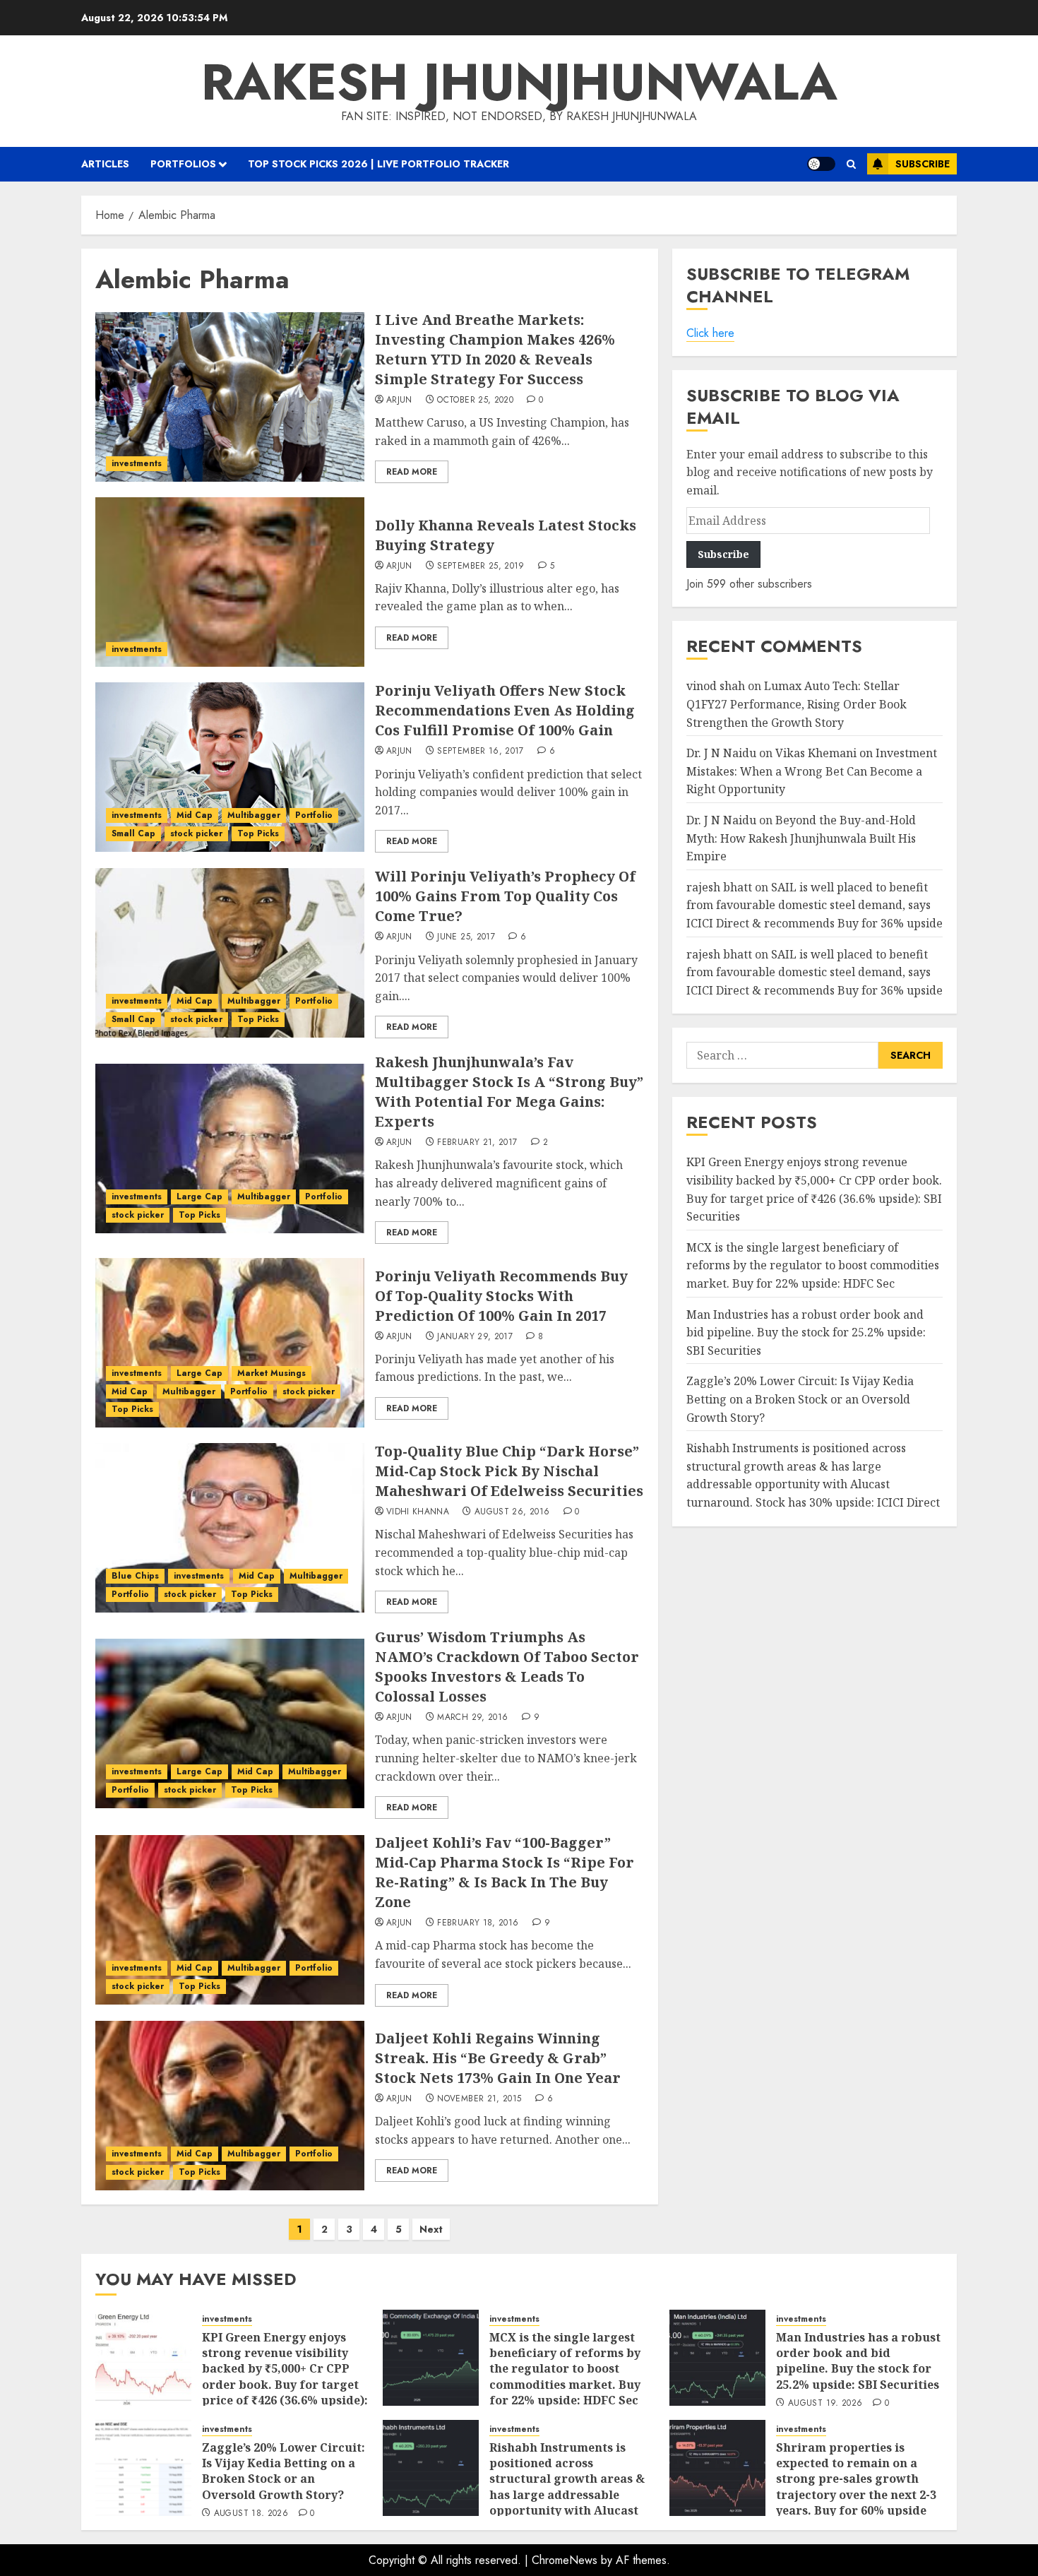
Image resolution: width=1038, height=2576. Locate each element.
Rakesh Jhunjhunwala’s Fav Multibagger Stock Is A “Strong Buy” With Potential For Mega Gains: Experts (509, 1092)
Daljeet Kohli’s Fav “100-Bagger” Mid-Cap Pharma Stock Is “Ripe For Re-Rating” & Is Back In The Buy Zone (505, 1872)
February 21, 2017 (477, 1143)
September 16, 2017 (480, 752)
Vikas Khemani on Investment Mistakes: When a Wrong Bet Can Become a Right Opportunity (812, 771)
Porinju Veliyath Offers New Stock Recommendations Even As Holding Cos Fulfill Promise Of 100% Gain (505, 710)
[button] (851, 164)
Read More (412, 472)
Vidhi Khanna (418, 1512)
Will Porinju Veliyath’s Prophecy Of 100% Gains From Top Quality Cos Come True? (505, 896)
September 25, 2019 (481, 566)
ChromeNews (565, 2560)
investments (137, 463)
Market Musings (272, 1373)
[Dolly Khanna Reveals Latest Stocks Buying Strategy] (230, 582)
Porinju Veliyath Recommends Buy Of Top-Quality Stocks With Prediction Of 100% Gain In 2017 (501, 1296)
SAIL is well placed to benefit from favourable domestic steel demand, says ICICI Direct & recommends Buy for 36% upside (815, 904)
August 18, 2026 (251, 2514)
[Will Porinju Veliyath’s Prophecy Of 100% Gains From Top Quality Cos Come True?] (230, 953)
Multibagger (254, 815)
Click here (710, 333)
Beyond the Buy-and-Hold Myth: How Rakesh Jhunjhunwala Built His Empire (801, 838)
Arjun (399, 400)
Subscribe (923, 164)
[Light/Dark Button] (821, 164)
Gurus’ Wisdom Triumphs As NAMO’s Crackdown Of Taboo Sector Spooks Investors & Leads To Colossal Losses (507, 1667)
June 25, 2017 (466, 937)
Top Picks (258, 833)
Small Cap (133, 833)
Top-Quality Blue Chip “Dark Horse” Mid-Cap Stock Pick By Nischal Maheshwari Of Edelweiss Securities (509, 1471)
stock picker (196, 833)
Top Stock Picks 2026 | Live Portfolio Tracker (378, 164)
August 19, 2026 (825, 2404)
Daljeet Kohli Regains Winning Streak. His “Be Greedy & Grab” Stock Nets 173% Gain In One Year (498, 2058)
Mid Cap (195, 815)
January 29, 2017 (475, 1337)
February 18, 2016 (478, 1923)
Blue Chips (135, 1576)
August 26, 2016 (512, 1512)
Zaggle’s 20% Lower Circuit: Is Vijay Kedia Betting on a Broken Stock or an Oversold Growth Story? (800, 1399)
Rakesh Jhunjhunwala (519, 82)
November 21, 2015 (479, 2099)
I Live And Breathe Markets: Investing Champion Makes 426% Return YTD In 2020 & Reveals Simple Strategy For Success (495, 349)
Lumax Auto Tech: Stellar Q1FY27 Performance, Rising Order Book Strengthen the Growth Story (797, 704)
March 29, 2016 (472, 1718)
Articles (105, 164)
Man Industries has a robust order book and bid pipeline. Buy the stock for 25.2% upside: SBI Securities (806, 1332)
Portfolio (314, 815)
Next (431, 2229)
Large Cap (199, 1197)
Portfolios (183, 164)
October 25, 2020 (475, 400)
